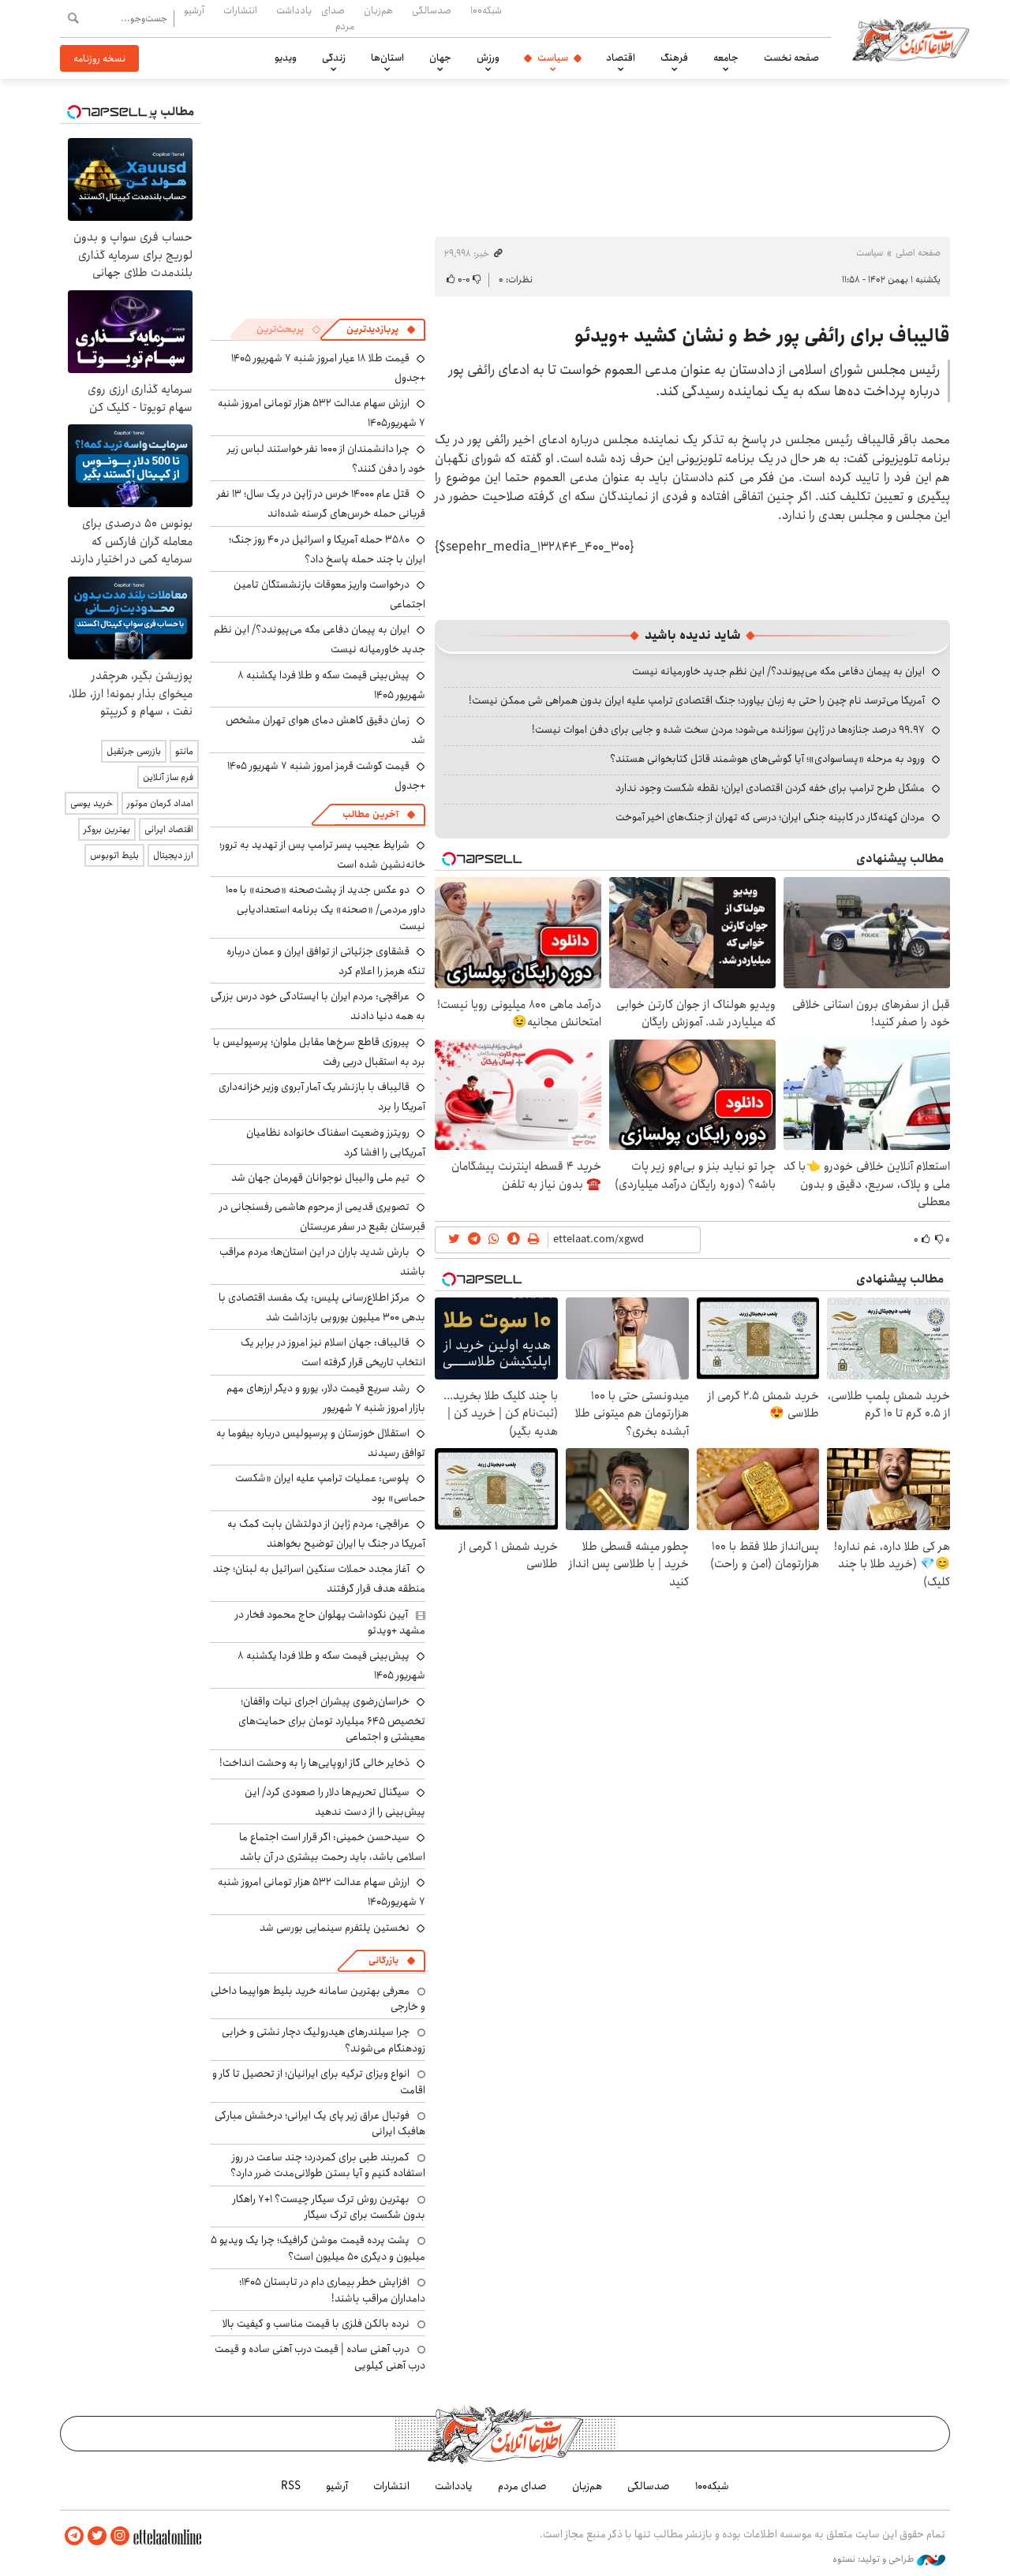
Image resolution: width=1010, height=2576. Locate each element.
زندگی (334, 58)
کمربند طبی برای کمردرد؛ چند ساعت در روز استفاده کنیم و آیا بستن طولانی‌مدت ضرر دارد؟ (328, 2165)
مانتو (184, 751)
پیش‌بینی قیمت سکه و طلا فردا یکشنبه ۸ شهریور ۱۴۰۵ (331, 685)
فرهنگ (674, 58)
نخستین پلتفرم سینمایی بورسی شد (335, 1928)
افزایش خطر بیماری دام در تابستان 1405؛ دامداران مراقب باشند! (332, 2290)
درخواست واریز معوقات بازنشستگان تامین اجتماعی (329, 594)
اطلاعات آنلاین (911, 39)
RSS (291, 2486)
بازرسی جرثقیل (134, 751)
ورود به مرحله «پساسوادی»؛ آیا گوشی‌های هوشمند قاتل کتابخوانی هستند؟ (767, 759)
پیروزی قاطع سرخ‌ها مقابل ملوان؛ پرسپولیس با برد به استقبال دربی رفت (319, 1052)
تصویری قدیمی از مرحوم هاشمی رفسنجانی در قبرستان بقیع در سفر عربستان (322, 1217)
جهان (440, 58)
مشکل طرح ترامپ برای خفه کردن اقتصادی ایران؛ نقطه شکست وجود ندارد (770, 788)
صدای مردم (338, 18)
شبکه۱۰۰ (486, 10)
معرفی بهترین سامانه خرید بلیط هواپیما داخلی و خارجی (318, 1999)
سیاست (553, 58)
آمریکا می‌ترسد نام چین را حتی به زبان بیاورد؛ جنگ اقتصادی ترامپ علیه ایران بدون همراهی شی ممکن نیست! (697, 700)
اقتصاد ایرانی (169, 829)
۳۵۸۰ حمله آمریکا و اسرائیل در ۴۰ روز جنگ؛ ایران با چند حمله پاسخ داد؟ (327, 549)
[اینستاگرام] (120, 2536)
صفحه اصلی (918, 253)
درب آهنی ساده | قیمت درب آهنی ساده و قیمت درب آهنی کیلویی (320, 2357)
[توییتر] (97, 2536)
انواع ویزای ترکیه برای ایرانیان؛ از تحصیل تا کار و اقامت (319, 2081)
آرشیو (194, 10)
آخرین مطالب (370, 814)
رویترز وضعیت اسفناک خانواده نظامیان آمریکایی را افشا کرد (336, 1142)
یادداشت (294, 10)
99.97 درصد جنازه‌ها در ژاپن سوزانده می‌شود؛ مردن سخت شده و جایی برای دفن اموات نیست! (728, 730)
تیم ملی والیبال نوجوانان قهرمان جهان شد (320, 1178)
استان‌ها (387, 58)
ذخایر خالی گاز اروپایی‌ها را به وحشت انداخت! (314, 1763)
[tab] (381, 330)
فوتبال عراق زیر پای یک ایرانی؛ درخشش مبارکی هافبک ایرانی (320, 2123)
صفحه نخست (791, 58)
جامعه (726, 58)
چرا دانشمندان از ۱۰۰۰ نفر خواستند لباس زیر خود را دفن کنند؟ (326, 459)
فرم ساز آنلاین (168, 777)
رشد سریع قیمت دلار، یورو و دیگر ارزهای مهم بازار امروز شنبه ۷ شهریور (326, 1398)
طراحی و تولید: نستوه (875, 2559)
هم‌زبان (378, 10)
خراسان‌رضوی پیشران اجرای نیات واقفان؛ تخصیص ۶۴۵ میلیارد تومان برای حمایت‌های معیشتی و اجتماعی (332, 1719)
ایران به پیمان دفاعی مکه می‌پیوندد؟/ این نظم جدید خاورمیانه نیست (778, 671)
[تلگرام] (74, 2536)
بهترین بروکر (107, 829)
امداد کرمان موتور (160, 803)
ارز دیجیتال (173, 855)
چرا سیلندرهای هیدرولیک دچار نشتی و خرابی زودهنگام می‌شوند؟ (324, 2040)
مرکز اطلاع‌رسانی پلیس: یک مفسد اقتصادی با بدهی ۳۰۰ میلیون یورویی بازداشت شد (322, 1307)
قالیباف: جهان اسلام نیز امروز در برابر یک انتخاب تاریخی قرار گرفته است (333, 1352)
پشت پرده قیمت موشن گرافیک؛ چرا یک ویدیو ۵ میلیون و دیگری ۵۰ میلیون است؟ (318, 2248)
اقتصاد (621, 58)
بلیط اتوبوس (114, 855)
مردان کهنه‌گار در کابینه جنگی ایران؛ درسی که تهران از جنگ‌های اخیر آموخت (770, 817)
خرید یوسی (92, 803)
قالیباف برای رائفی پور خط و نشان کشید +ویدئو (762, 336)
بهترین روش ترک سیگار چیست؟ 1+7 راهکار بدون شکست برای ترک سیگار (329, 2207)
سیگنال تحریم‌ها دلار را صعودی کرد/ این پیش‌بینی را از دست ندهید (335, 1802)
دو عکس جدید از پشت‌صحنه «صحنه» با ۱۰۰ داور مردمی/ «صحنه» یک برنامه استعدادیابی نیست (325, 907)
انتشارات (240, 10)
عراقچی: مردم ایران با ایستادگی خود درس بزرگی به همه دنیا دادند (318, 1006)
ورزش (488, 58)
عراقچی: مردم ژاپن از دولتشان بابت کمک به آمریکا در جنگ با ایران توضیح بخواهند (326, 1534)
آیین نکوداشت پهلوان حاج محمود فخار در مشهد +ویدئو (330, 1622)
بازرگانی (383, 1960)
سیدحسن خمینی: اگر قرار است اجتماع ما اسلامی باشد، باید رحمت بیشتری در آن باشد (332, 1847)
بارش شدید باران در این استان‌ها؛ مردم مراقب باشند (322, 1262)
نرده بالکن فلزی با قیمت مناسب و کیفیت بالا (316, 2324)
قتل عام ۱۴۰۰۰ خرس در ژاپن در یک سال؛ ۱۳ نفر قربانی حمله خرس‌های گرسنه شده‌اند (321, 504)
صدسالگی (432, 10)
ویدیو (286, 58)
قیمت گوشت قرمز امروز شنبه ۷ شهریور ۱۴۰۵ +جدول (326, 776)
